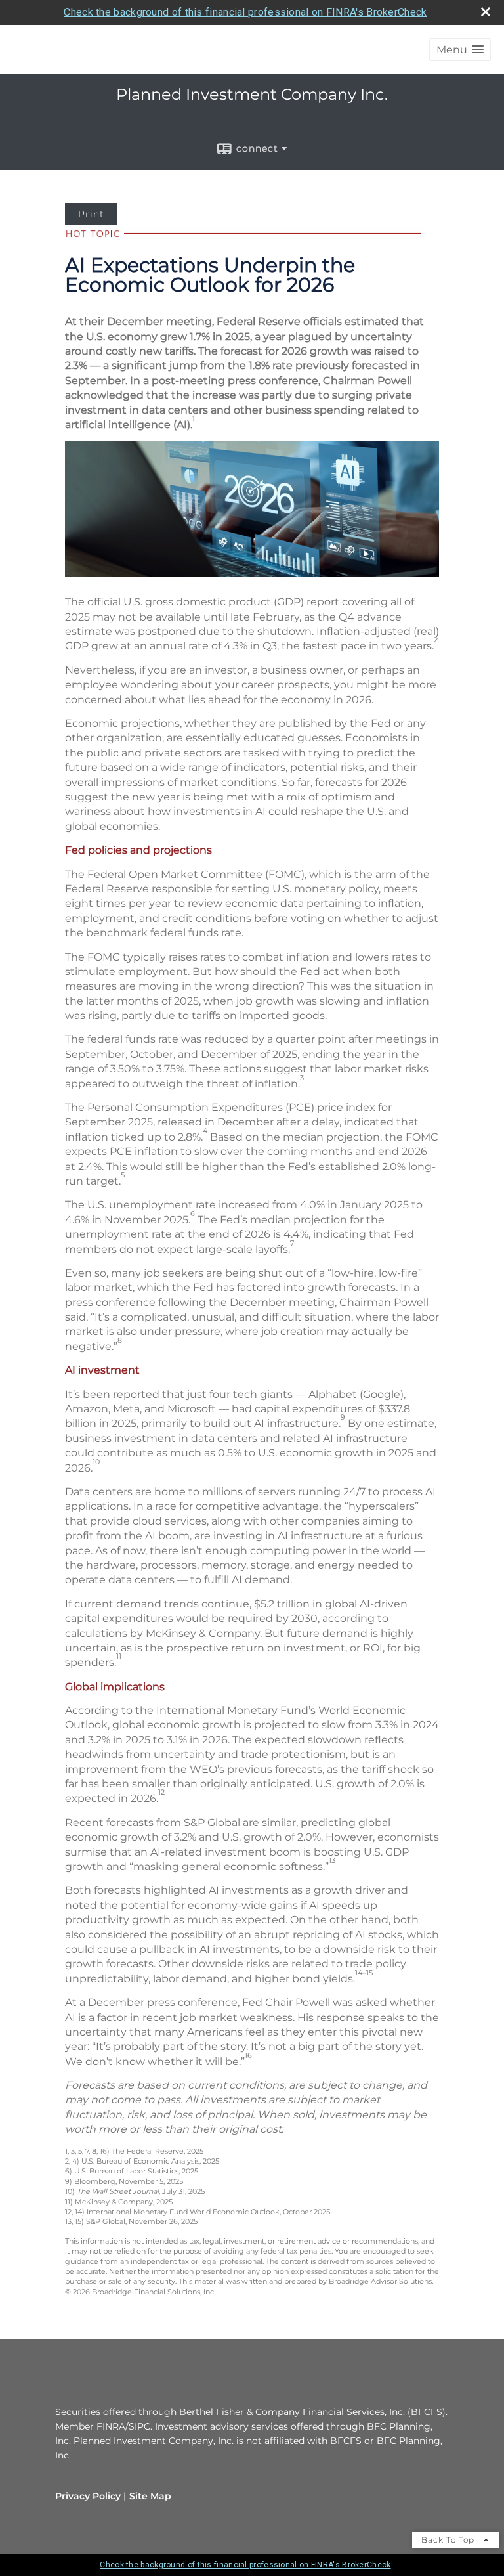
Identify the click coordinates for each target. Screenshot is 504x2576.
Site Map (150, 2496)
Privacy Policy (88, 2496)
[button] (460, 50)
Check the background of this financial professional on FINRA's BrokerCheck (245, 12)
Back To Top (449, 2540)
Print (91, 214)
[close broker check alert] (486, 12)
